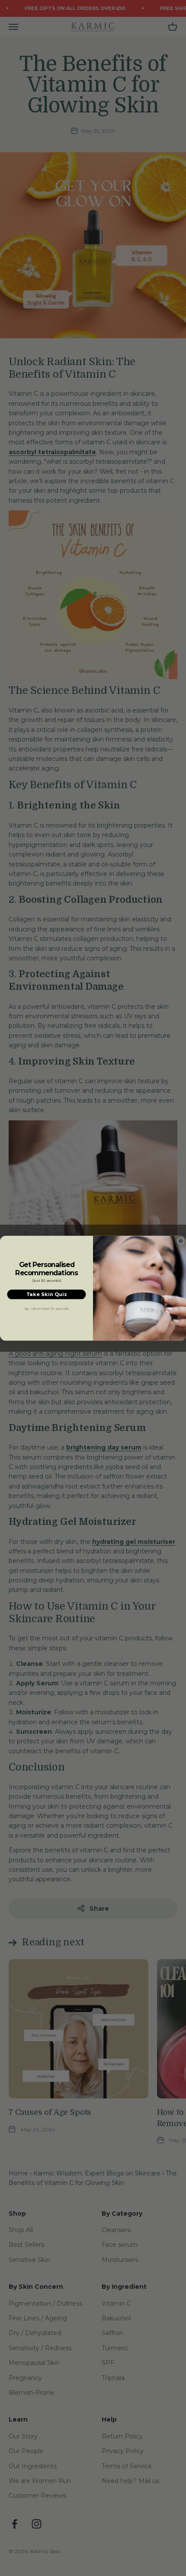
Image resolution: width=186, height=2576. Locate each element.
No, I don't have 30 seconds (47, 1308)
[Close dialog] (181, 1241)
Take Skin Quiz (47, 1294)
